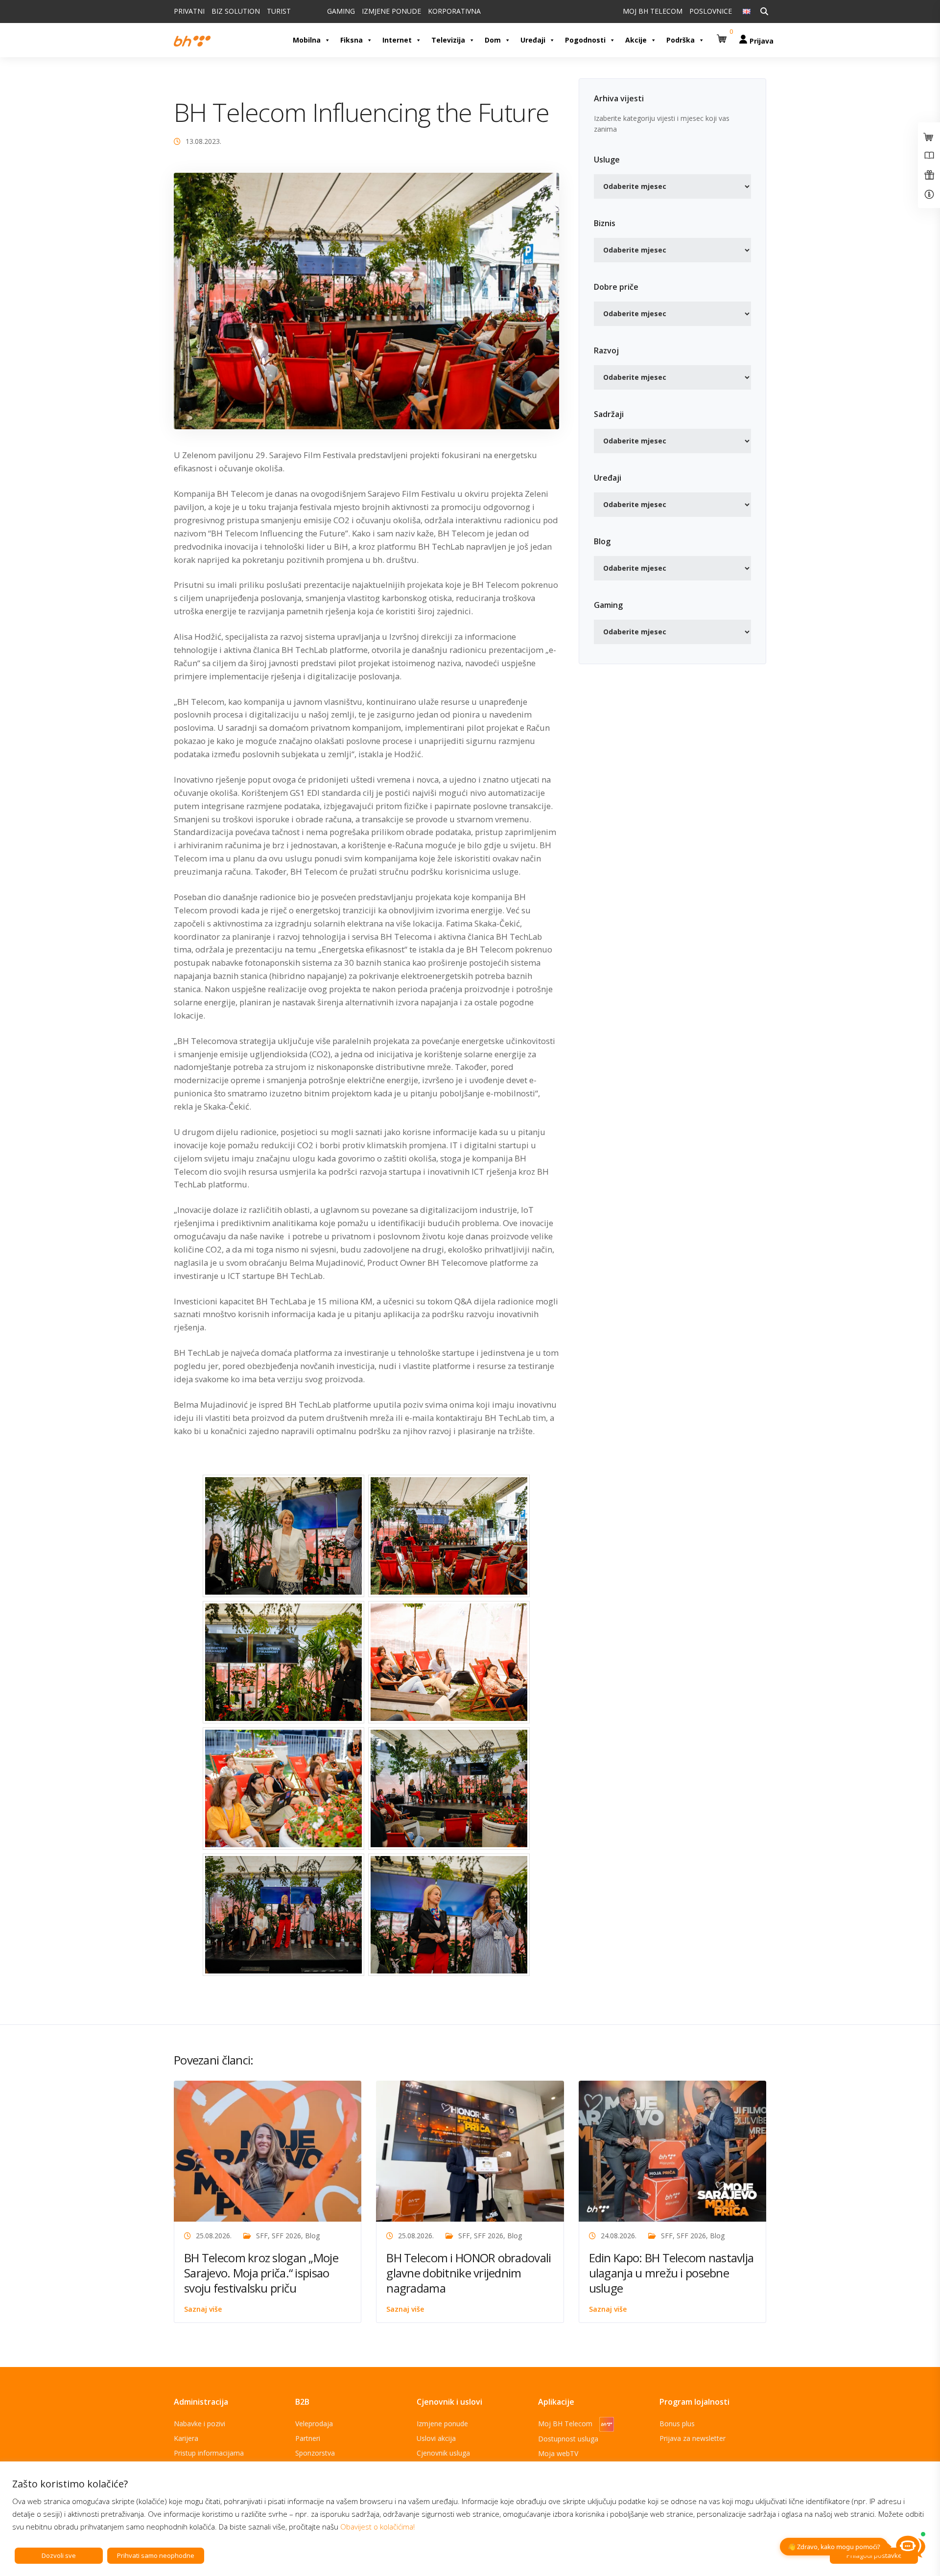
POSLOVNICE (711, 11)
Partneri (308, 2438)
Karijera (186, 2438)
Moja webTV (558, 2453)
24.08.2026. (619, 2236)
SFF (262, 2236)
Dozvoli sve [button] (59, 2555)
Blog (312, 2236)
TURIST (279, 11)
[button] (723, 35)
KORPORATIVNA (454, 11)
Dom (493, 40)
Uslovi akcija (436, 2438)
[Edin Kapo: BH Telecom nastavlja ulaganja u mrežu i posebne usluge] (672, 2150)
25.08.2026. (214, 2236)
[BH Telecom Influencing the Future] (366, 300)
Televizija (448, 40)
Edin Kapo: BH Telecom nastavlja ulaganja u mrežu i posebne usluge (671, 2273)
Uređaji (533, 40)
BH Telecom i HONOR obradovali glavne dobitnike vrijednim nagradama (469, 2273)
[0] (723, 35)
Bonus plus (677, 2424)
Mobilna (307, 40)
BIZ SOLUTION (236, 11)
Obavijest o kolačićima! (377, 2527)
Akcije (636, 40)
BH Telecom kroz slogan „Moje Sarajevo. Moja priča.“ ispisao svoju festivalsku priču (261, 2273)
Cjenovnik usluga (443, 2453)
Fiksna (352, 40)
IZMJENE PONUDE (391, 11)
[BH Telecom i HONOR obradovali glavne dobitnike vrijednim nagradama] (470, 2150)
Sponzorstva (315, 2453)
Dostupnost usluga (568, 2439)
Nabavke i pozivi (200, 2424)
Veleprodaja (314, 2424)
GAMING (341, 11)
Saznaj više (203, 2309)
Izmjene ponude (442, 2424)
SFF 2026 (286, 2236)
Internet (397, 40)
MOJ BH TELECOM (653, 11)
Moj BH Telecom (566, 2424)
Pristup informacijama (209, 2453)
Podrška (681, 40)
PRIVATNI (189, 11)
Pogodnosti (585, 40)
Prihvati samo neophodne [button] (156, 2555)
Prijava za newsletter (693, 2438)
